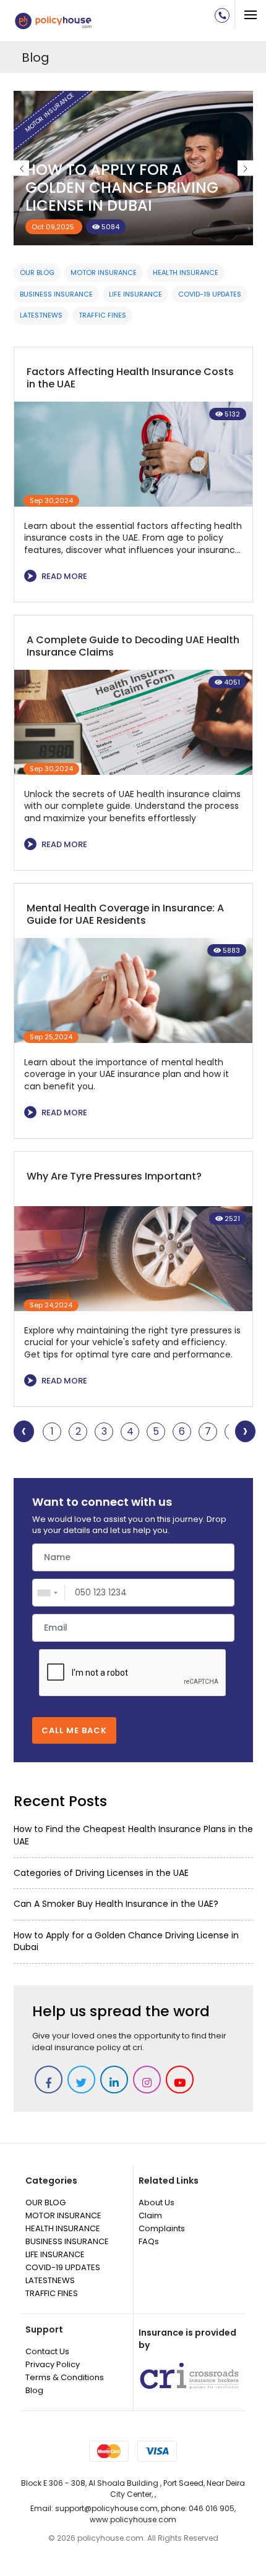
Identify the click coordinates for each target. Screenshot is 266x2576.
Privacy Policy (53, 2364)
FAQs (149, 2241)
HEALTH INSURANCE (186, 272)
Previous (21, 168)
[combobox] (49, 1593)
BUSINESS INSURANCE (56, 294)
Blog (34, 2390)
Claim (150, 2215)
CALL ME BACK (74, 1730)
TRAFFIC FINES (102, 315)
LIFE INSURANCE (135, 294)
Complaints (162, 2228)
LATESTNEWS (41, 315)
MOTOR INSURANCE (104, 272)
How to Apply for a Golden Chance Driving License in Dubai (122, 188)
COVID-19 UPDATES (210, 294)
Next (245, 168)
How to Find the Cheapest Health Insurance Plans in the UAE (133, 1835)
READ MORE (57, 576)
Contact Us (47, 2351)
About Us (157, 2202)
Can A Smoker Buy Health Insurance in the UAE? (116, 1904)
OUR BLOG (37, 272)
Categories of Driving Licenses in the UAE (101, 1873)
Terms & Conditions (65, 2377)
